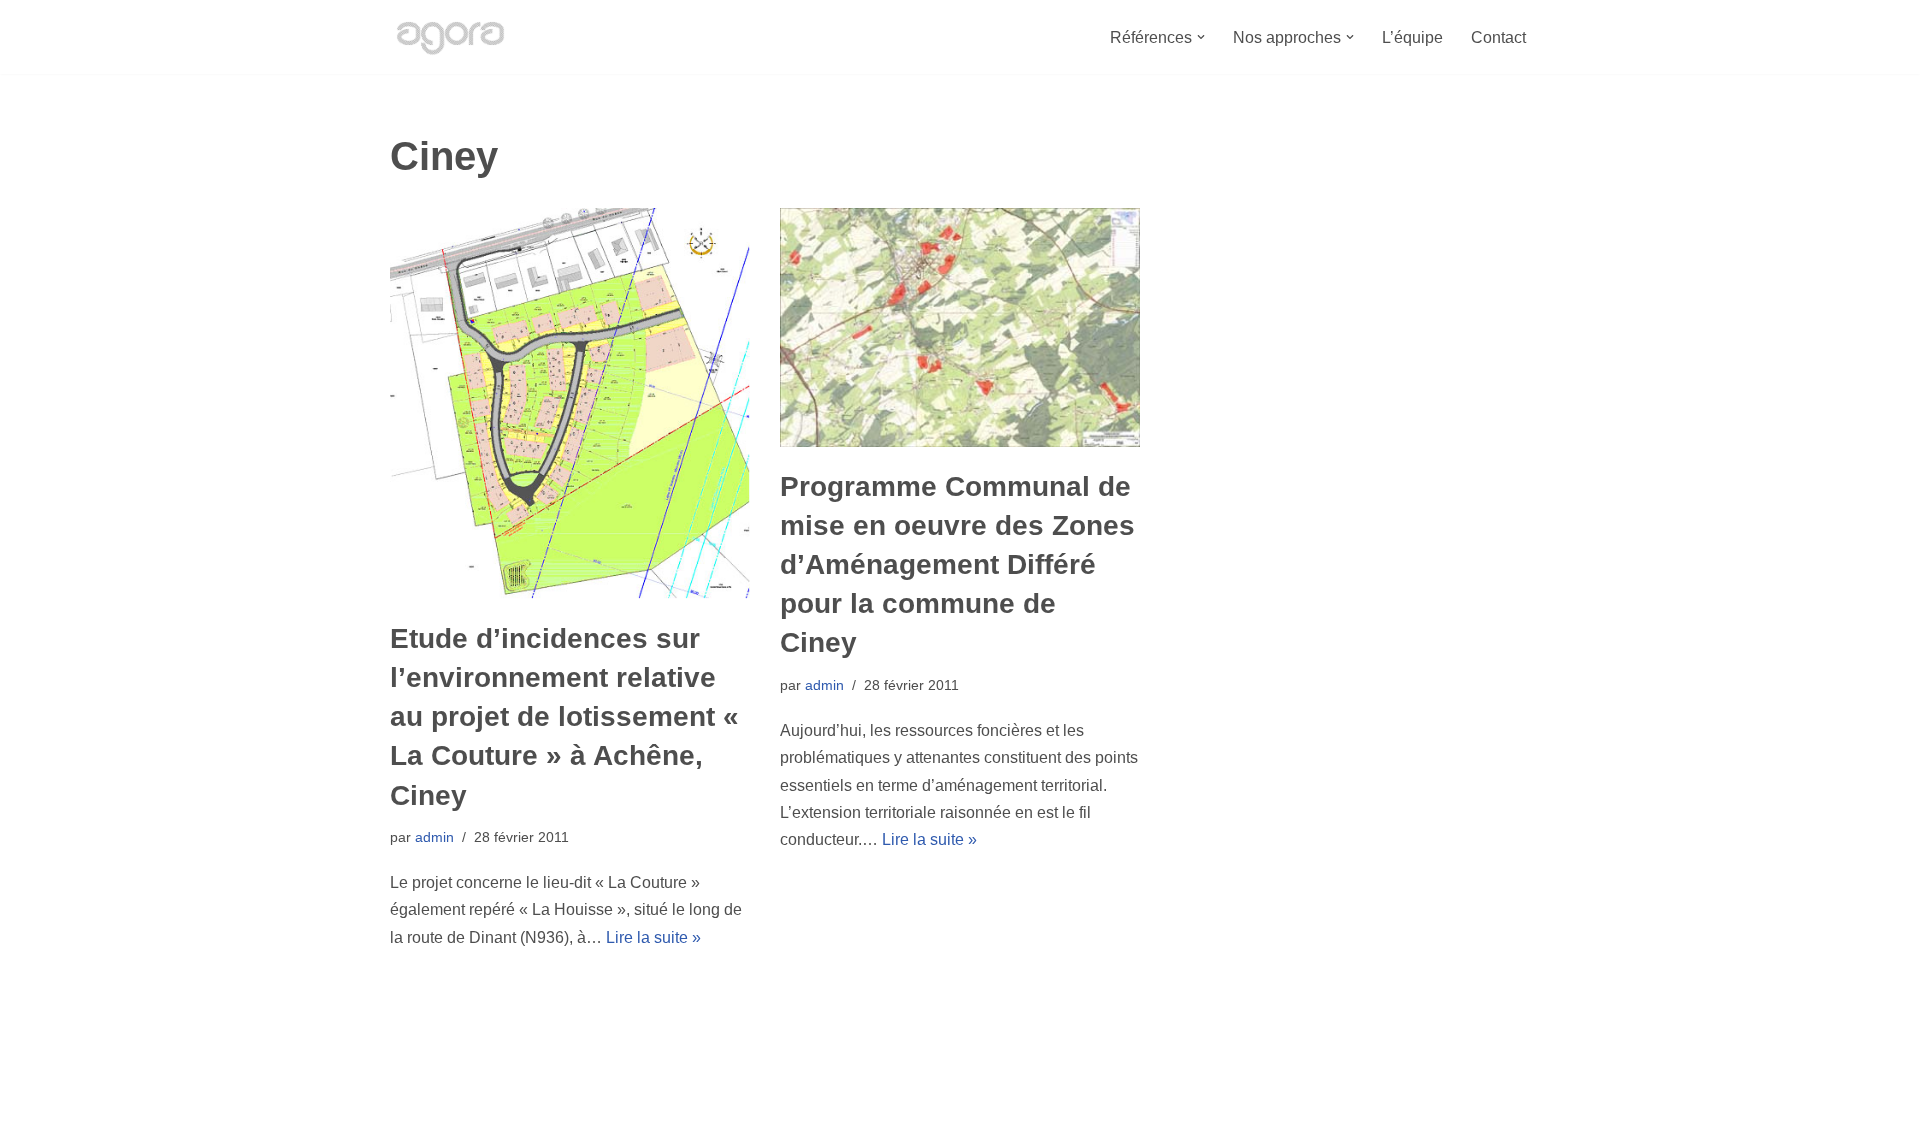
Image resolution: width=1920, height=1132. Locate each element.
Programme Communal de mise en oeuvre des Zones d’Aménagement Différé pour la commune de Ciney (957, 565)
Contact (1498, 37)
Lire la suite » (653, 937)
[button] (1201, 37)
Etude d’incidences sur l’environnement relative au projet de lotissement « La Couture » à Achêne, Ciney (564, 717)
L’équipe (1412, 37)
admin (434, 837)
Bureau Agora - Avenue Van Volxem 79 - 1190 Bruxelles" (590, 1106)
